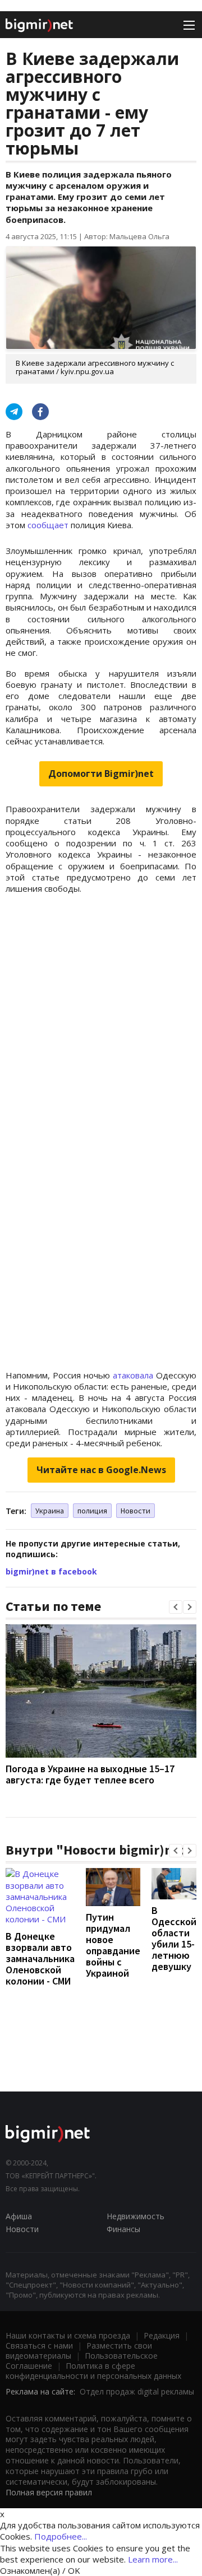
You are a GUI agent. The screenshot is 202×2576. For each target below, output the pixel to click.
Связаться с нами (39, 2346)
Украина (50, 1511)
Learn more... (153, 2559)
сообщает (48, 525)
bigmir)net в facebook (51, 1571)
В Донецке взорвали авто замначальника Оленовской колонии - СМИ (40, 1958)
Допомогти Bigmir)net (101, 774)
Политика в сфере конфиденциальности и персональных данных (93, 2371)
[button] (176, 1607)
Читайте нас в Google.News (101, 1470)
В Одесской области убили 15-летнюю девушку (174, 1938)
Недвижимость (136, 2216)
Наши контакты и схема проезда (68, 2335)
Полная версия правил (49, 2492)
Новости (136, 1511)
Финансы (123, 2229)
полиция (92, 1511)
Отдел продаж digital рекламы (137, 2391)
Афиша (19, 2216)
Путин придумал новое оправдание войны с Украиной (113, 1945)
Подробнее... (61, 2536)
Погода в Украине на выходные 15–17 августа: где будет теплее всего (90, 1774)
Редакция (162, 2335)
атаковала (133, 1375)
